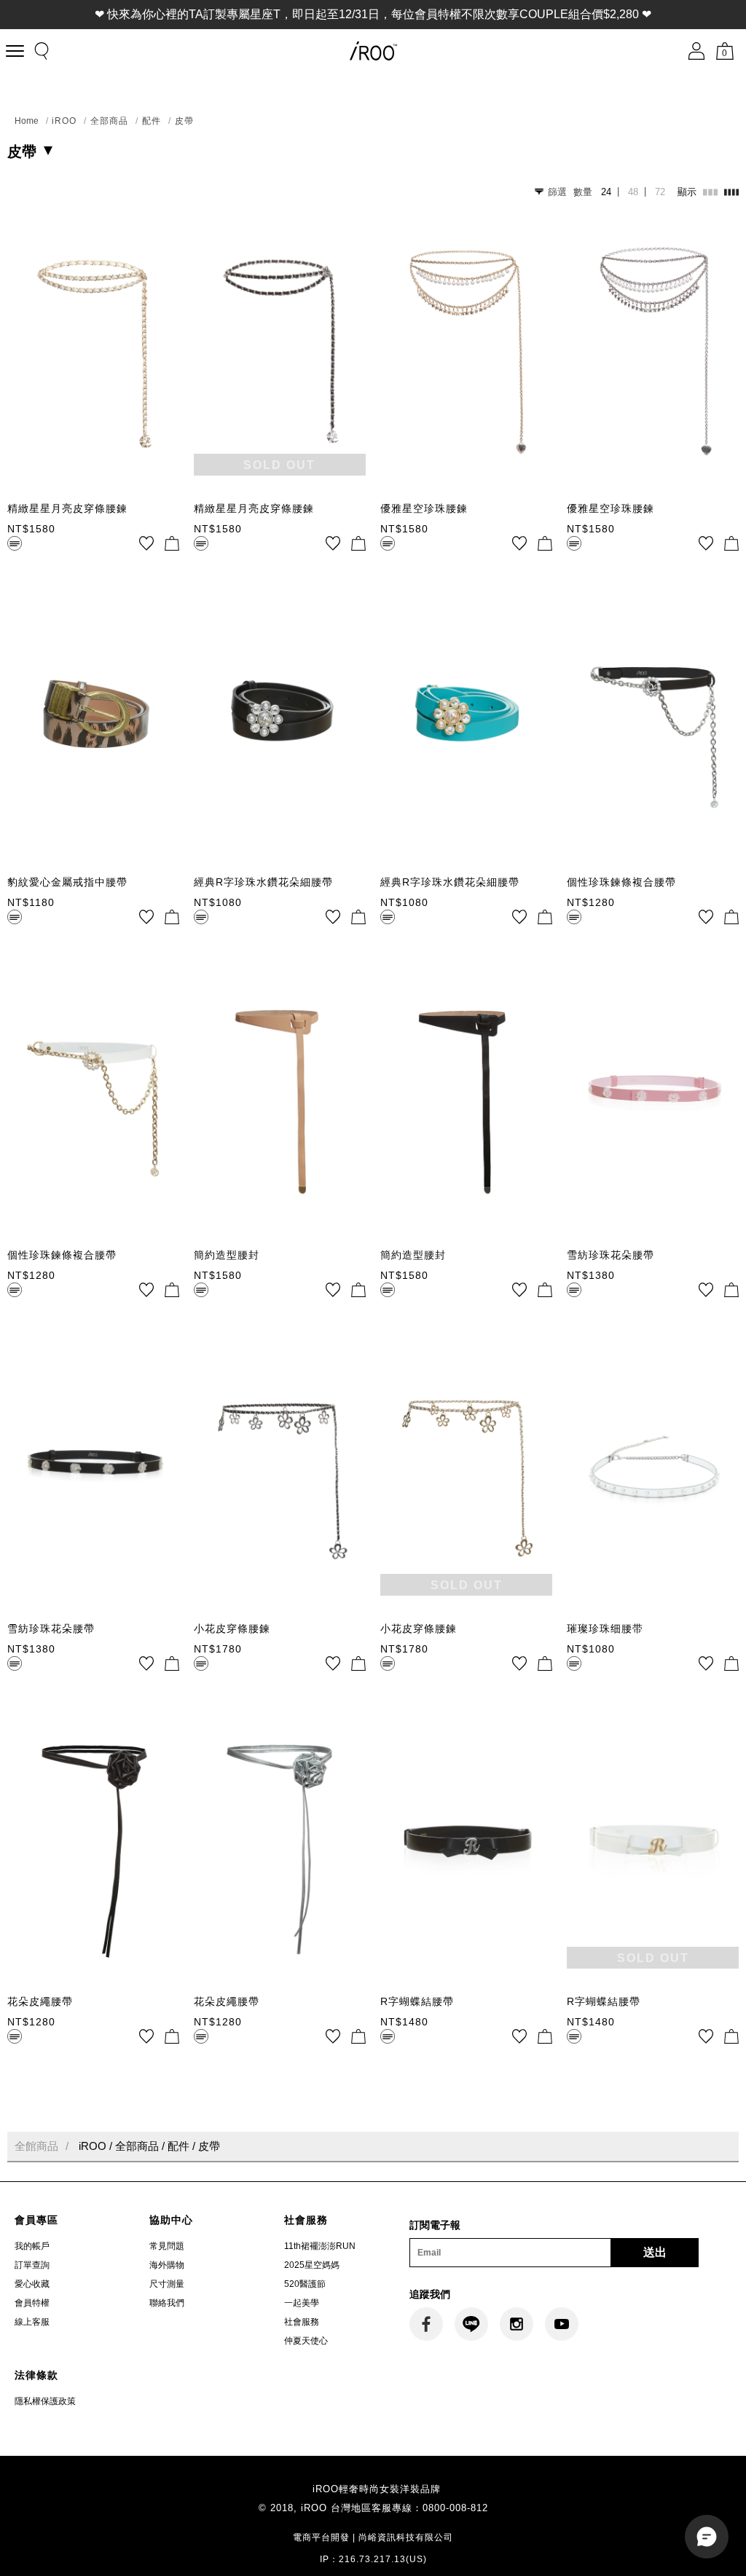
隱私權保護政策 (45, 2401)
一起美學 (302, 2303)
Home (27, 121)
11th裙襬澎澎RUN (320, 2246)
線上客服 (32, 2322)
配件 (152, 121)
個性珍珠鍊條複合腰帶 (621, 882)
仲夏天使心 (306, 2341)
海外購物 (167, 2265)
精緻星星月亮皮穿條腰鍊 (67, 508)
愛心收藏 (32, 2284)
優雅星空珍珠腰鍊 (424, 508)
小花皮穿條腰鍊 (232, 1628)
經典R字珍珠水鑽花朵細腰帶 (263, 882)
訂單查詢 (32, 2265)
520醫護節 (305, 2284)
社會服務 (302, 2322)
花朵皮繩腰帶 (40, 2001)
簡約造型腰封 (227, 1255)
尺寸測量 (167, 2284)
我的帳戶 (32, 2246)
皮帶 (184, 121)
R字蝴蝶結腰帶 (417, 2001)
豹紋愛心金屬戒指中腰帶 (67, 882)
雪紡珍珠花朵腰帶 (610, 1255)
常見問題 (167, 2246)
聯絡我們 (167, 2303)
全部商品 (109, 121)
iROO (64, 121)
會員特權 (32, 2303)
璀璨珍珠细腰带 (605, 1628)
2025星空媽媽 (312, 2265)
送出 (655, 2252)
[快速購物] (172, 543)
